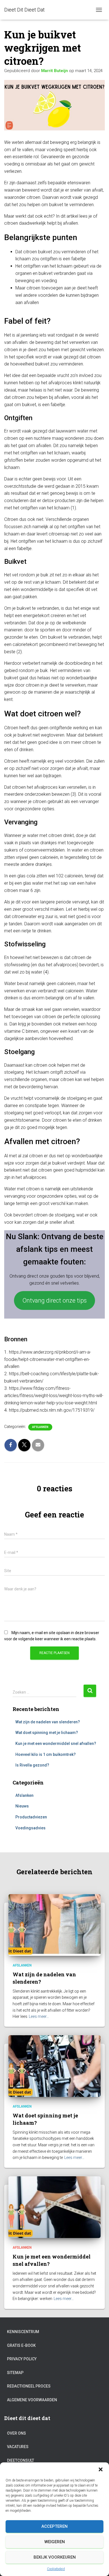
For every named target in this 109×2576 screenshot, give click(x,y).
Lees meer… (39, 2016)
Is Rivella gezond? (32, 1765)
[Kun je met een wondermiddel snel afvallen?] (54, 2207)
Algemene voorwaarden (32, 2400)
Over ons (16, 2433)
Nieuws (22, 1806)
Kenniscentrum (23, 2332)
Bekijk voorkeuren (55, 2557)
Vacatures (18, 2447)
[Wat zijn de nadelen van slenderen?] (54, 1925)
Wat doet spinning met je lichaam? (47, 1733)
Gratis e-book (21, 2345)
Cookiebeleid (56, 2569)
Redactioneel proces (29, 2386)
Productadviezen (31, 1817)
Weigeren (55, 2542)
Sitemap (15, 2373)
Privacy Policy (22, 2359)
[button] (101, 2469)
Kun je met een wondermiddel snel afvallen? (56, 1744)
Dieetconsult (21, 2460)
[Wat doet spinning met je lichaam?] (54, 2066)
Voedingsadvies (30, 1828)
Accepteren (54, 2526)
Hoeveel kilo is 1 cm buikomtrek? (46, 1754)
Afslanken (40, 1427)
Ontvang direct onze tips (54, 1300)
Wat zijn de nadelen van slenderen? (48, 1722)
